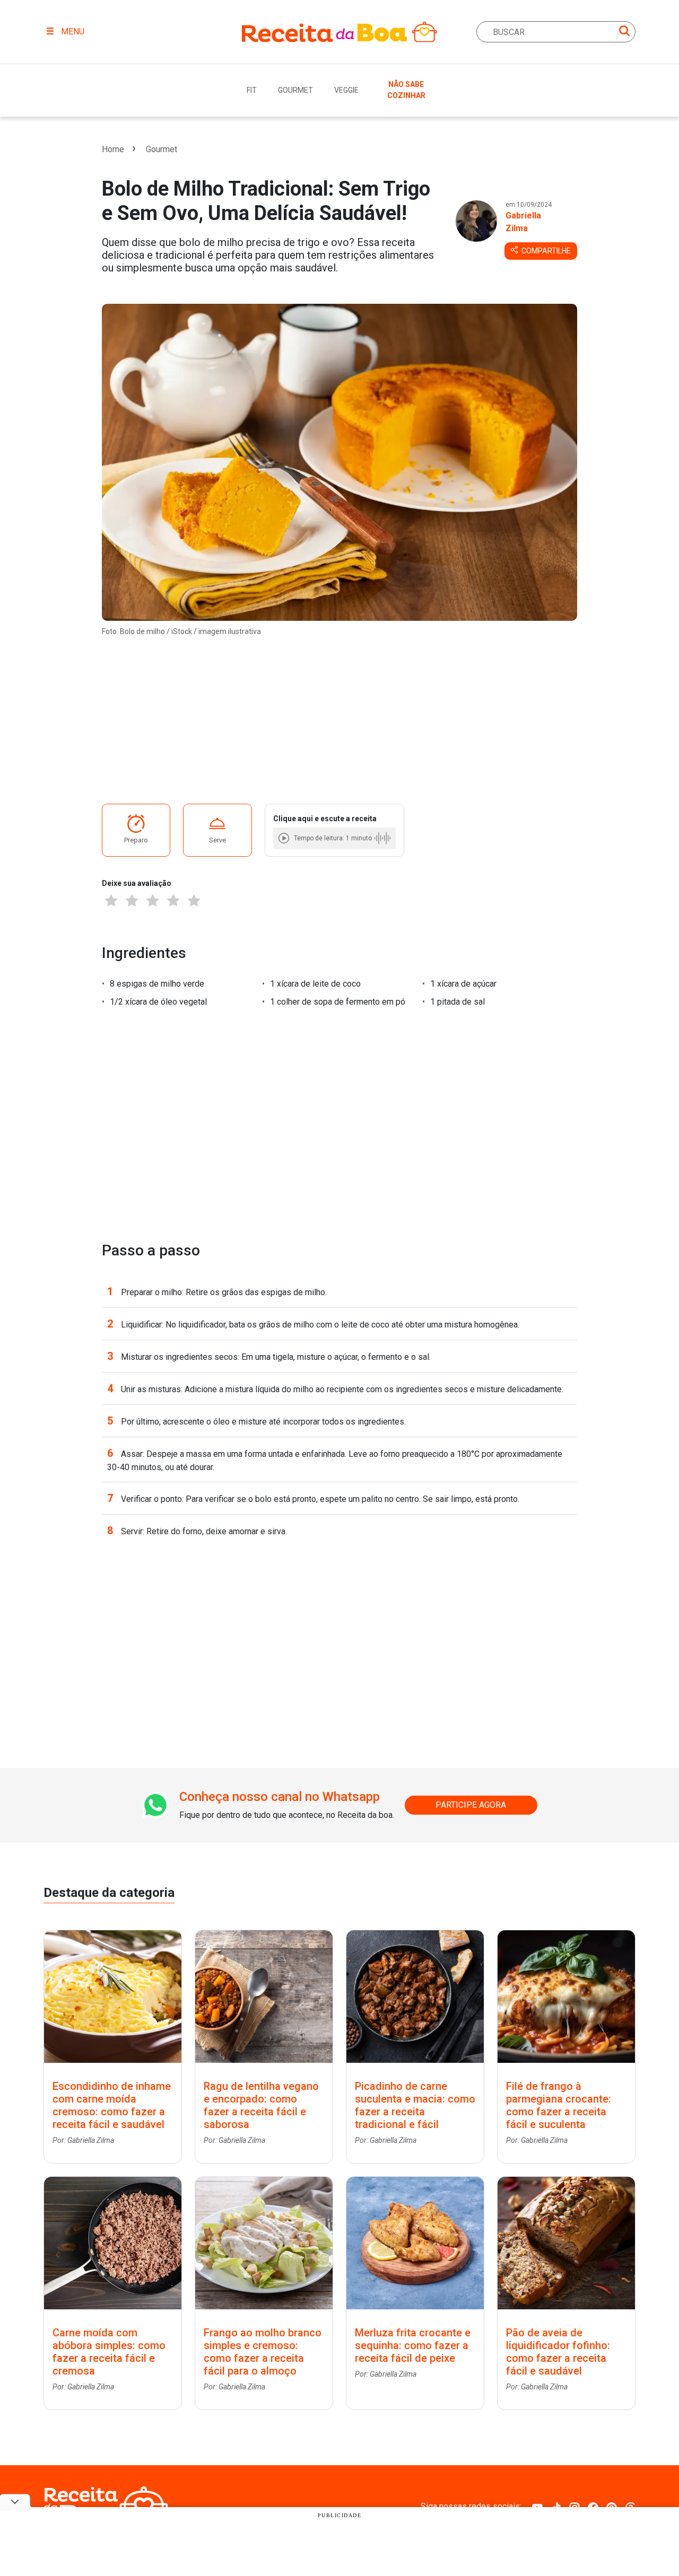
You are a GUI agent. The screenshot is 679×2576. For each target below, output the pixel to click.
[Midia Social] (537, 2506)
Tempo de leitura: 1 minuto (333, 838)
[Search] (624, 33)
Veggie (346, 90)
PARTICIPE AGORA (471, 1805)
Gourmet (295, 90)
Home (113, 149)
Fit (252, 90)
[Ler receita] (285, 838)
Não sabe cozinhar (406, 90)
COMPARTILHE (545, 251)
